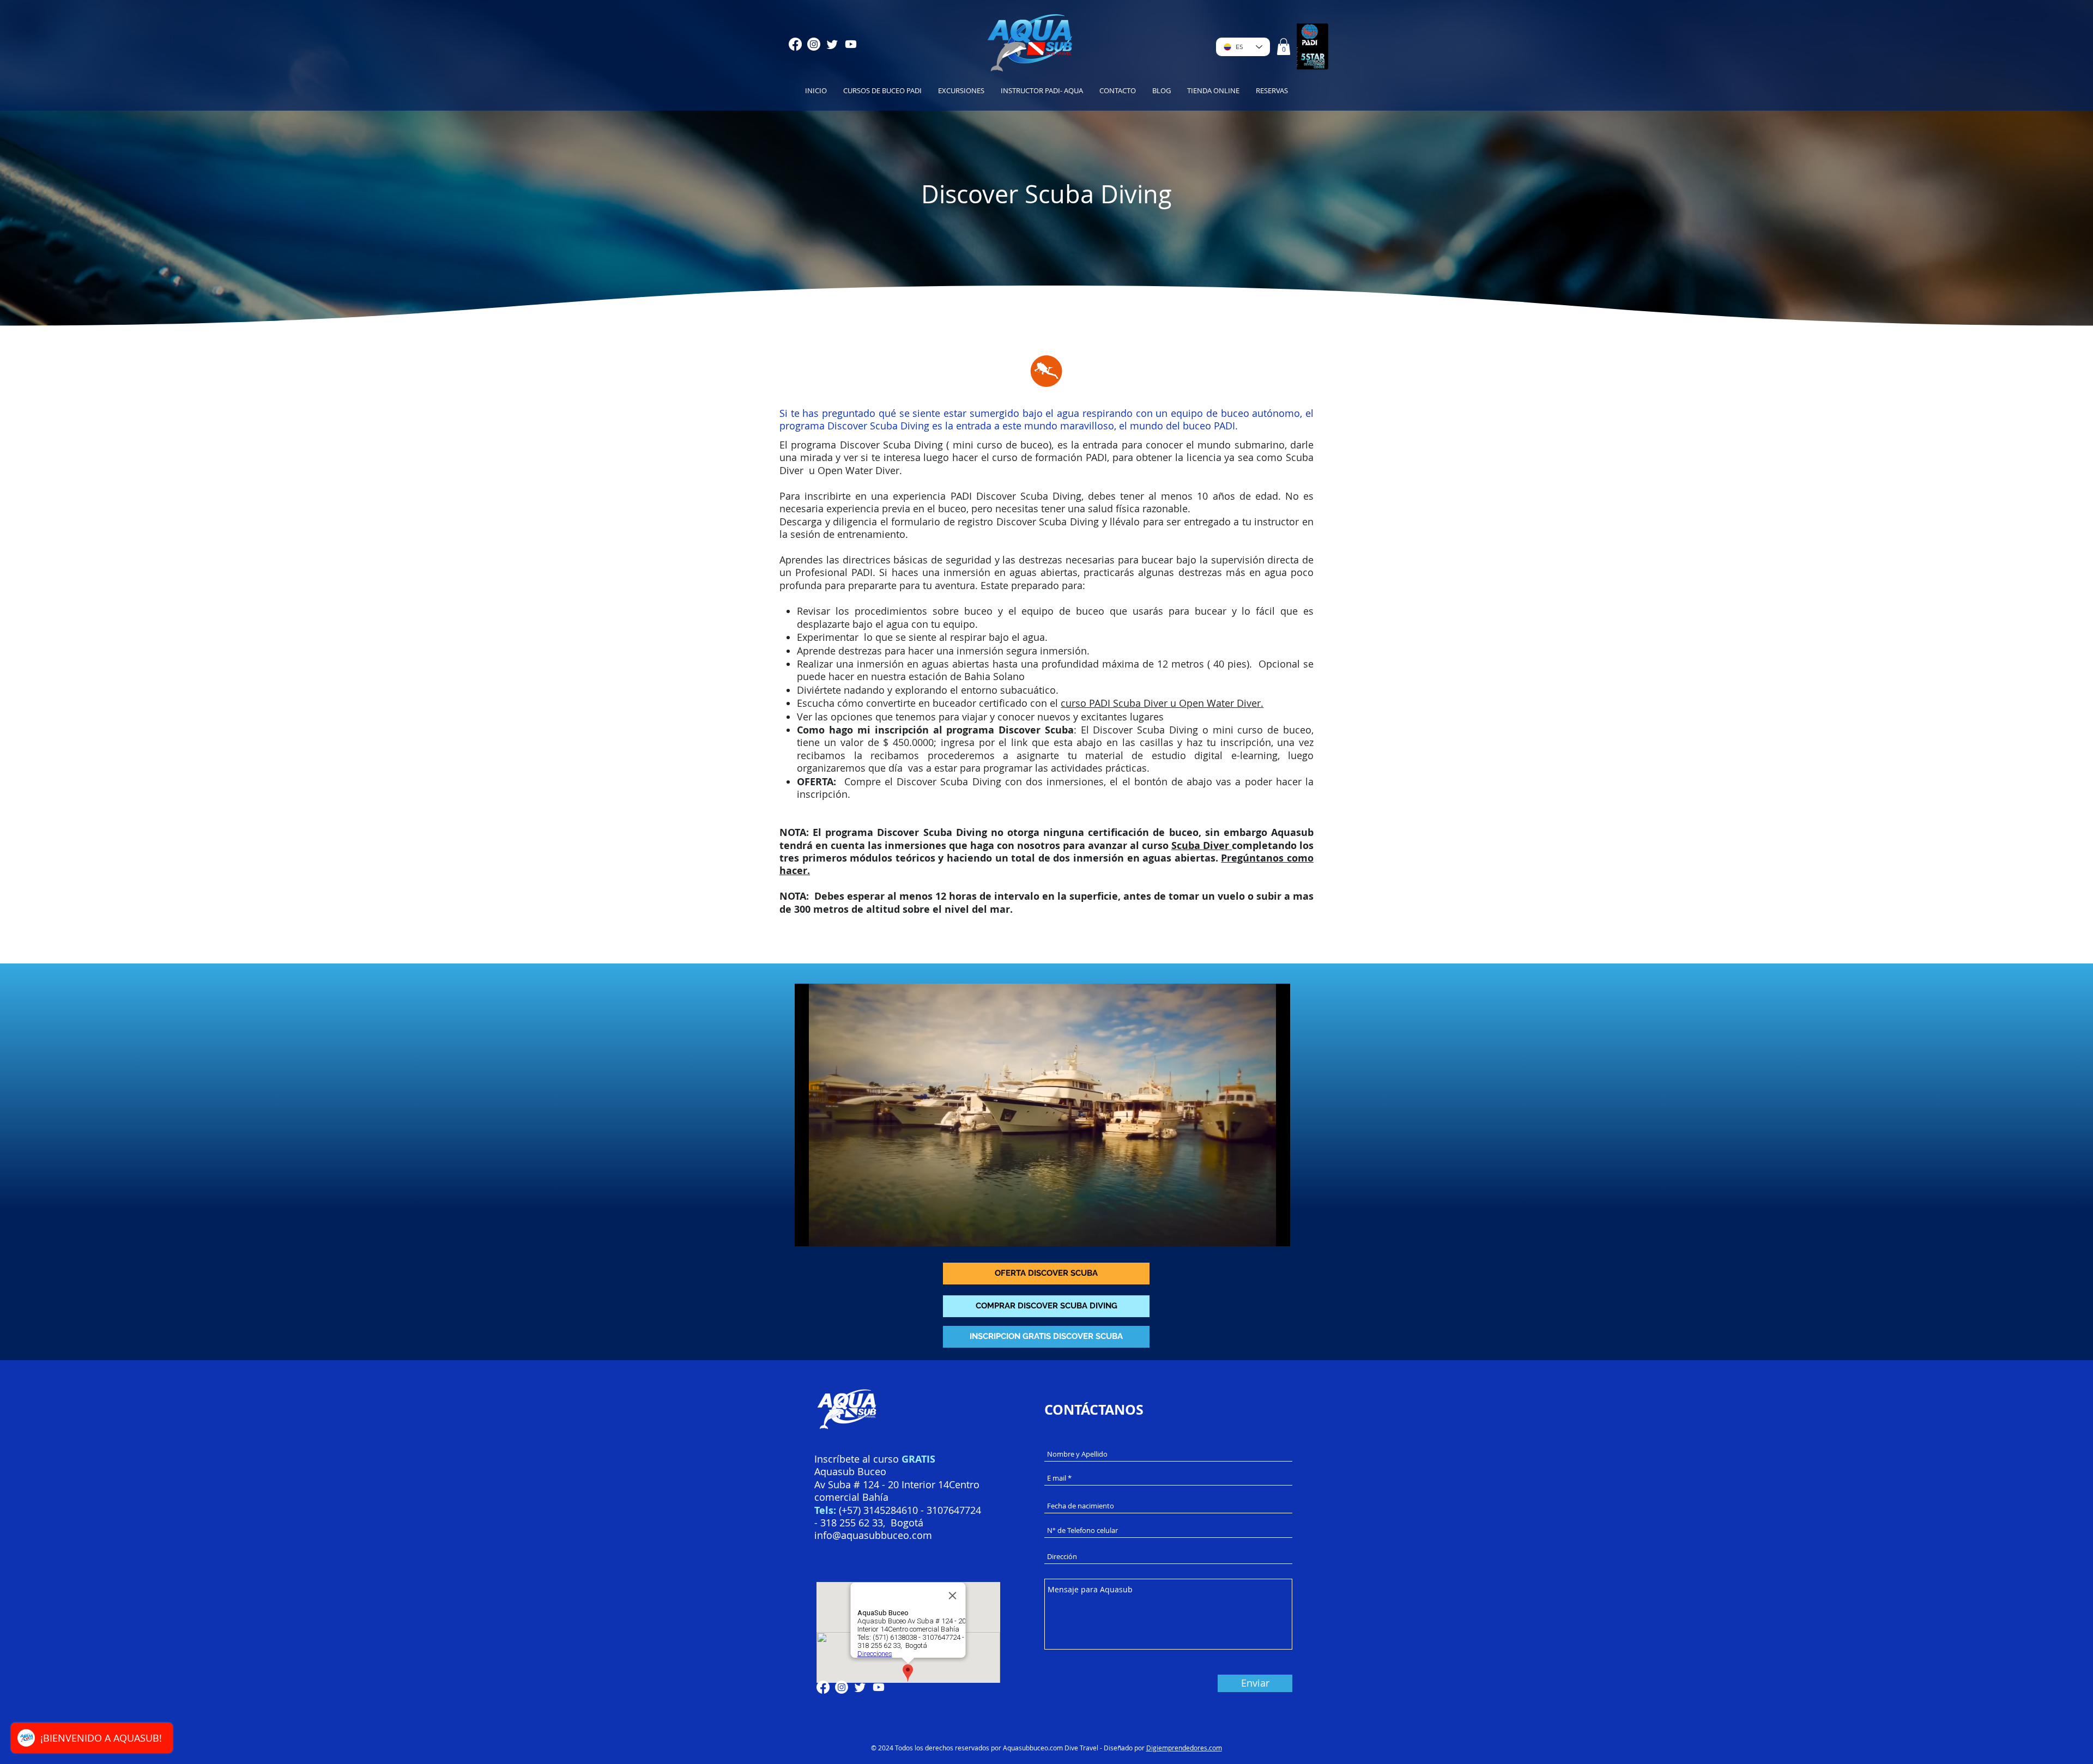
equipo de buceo (1063, 611)
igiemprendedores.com (1187, 1748)
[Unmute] (827, 1232)
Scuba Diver (1202, 845)
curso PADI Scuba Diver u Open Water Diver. (1162, 703)
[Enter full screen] (1275, 1232)
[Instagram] (814, 44)
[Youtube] (851, 44)
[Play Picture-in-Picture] (1257, 1232)
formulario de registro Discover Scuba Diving (995, 522)
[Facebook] (795, 44)
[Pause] (809, 1232)
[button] (1284, 47)
